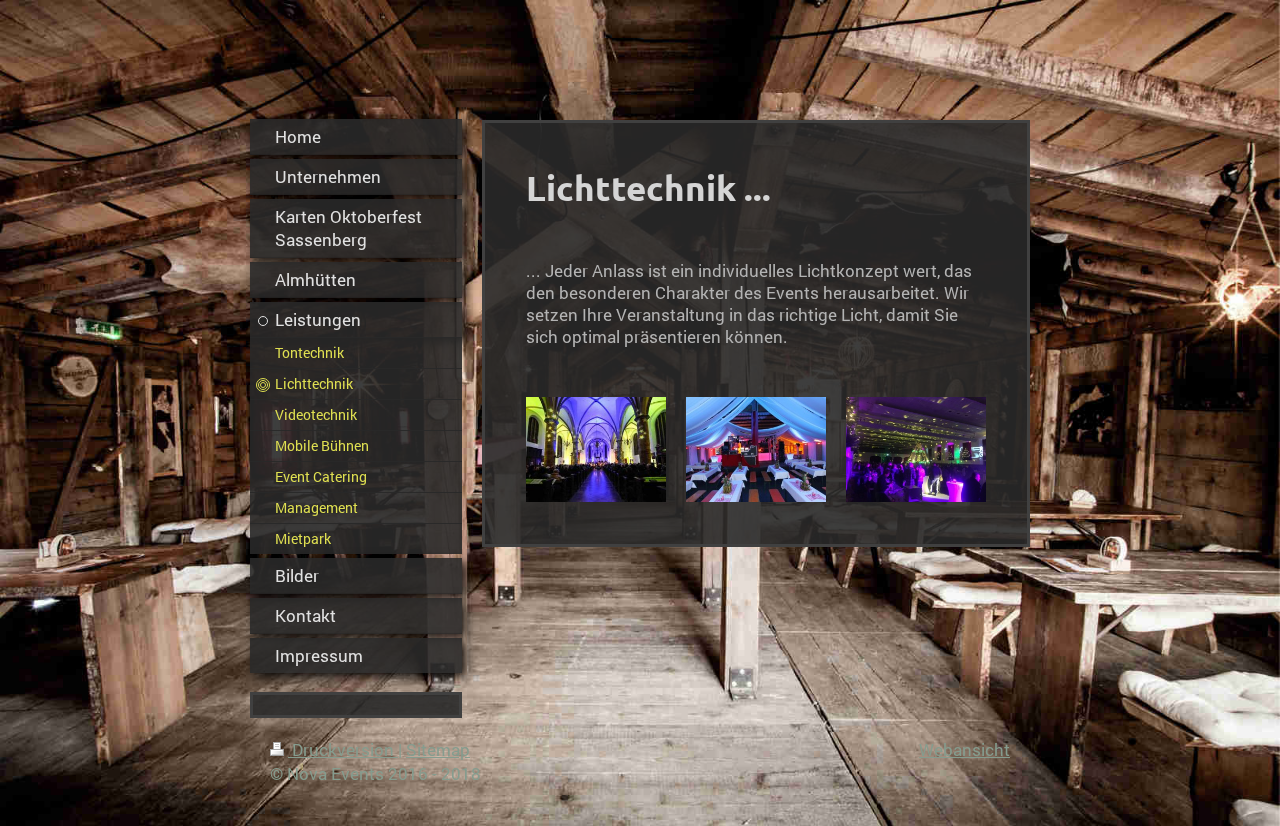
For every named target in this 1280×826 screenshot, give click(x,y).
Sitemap (438, 749)
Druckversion (343, 749)
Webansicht (964, 749)
